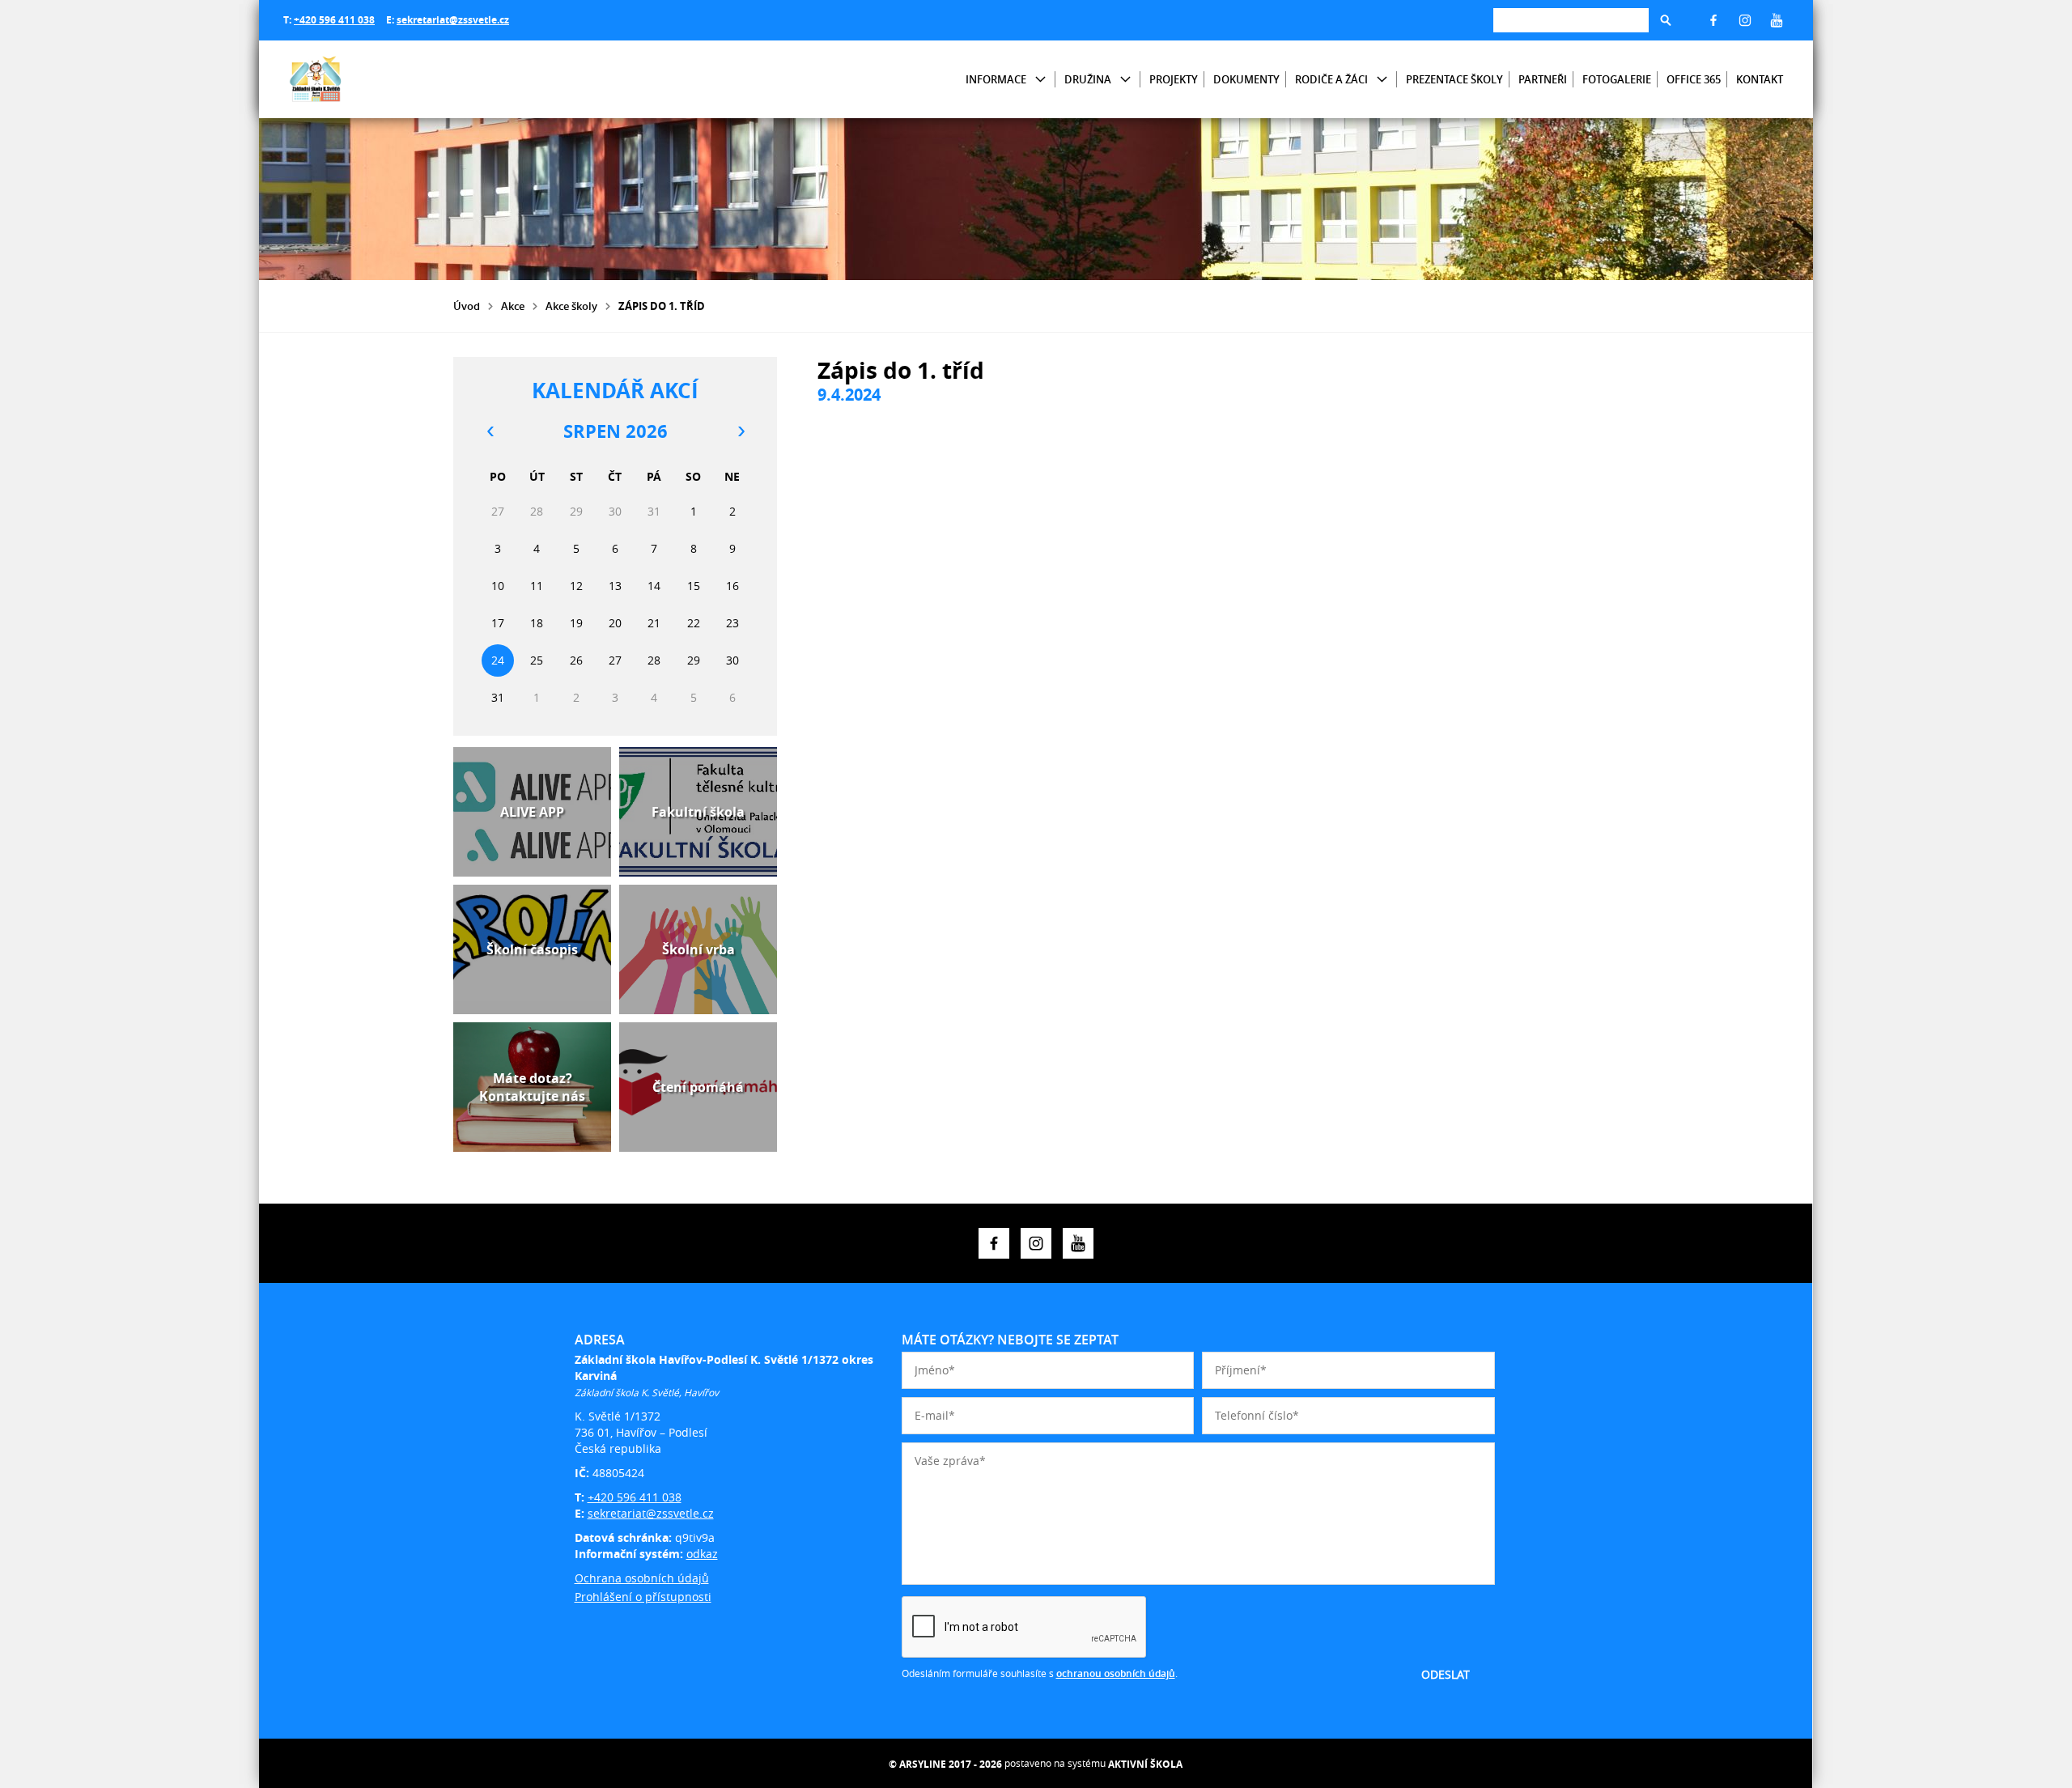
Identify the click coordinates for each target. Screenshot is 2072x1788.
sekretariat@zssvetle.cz (453, 20)
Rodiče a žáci (1331, 79)
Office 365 (1694, 79)
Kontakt (1760, 79)
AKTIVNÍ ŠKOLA (1145, 1764)
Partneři (1543, 79)
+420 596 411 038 (334, 20)
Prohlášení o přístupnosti (643, 1597)
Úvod (467, 306)
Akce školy (571, 306)
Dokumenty (1246, 79)
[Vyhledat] (1666, 20)
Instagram (1745, 20)
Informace (996, 79)
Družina (1088, 79)
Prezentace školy (1454, 79)
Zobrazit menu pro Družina (1125, 80)
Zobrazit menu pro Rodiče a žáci (1382, 80)
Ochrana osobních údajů (642, 1578)
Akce (513, 306)
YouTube (1777, 20)
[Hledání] (1571, 20)
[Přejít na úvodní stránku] (380, 79)
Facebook (1713, 20)
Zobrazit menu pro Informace (1040, 80)
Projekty (1174, 79)
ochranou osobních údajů (1116, 1673)
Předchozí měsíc (490, 431)
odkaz (702, 1554)
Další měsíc (741, 431)
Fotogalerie (1617, 79)
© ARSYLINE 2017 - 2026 (945, 1764)
